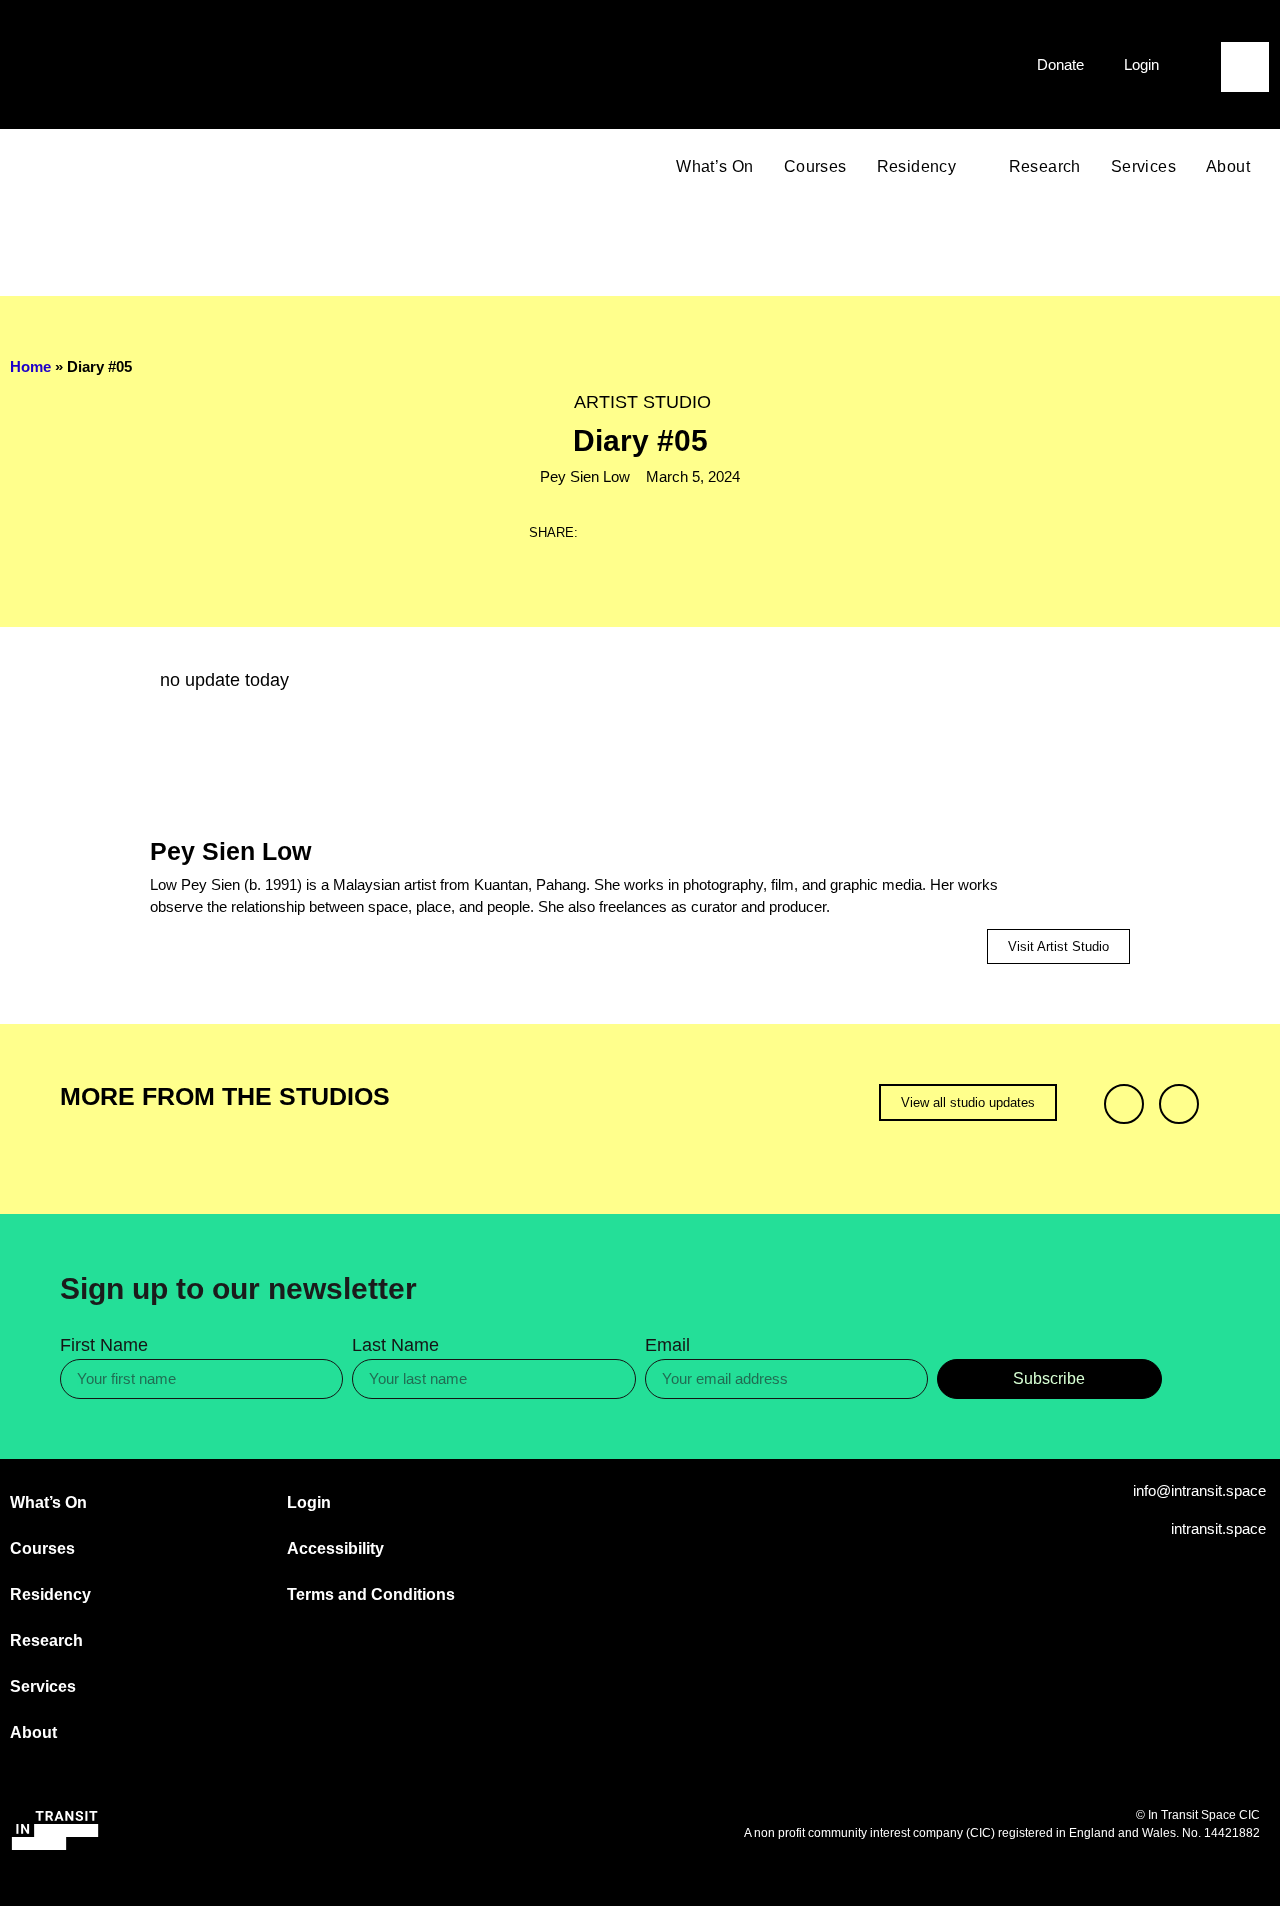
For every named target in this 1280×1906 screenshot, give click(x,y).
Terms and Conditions (371, 1594)
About (1228, 167)
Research (1045, 167)
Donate (1060, 64)
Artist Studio (642, 402)
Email (667, 1345)
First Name (104, 1345)
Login (1141, 64)
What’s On (715, 167)
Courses (815, 167)
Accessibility (335, 1548)
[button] (1245, 28)
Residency (917, 167)
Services (1143, 167)
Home (30, 366)
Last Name (395, 1345)
